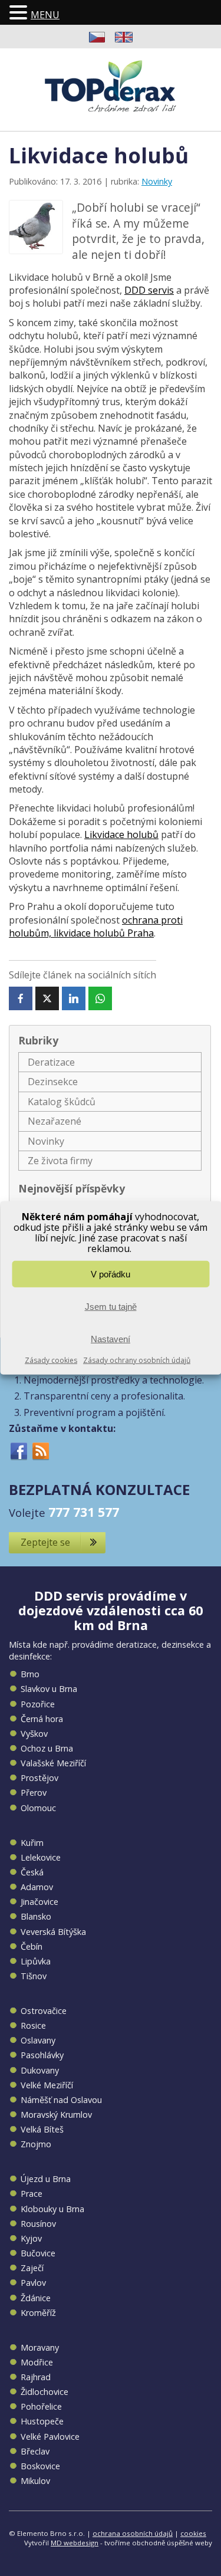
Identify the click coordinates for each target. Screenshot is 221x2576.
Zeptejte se (45, 1542)
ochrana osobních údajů (133, 2533)
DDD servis (149, 290)
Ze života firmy (60, 1161)
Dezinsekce (53, 1082)
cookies (193, 2533)
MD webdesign (75, 2543)
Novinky (157, 181)
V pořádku (111, 1274)
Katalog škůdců (62, 1102)
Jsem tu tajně (111, 1306)
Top (208, 2560)
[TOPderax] (111, 86)
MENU (45, 15)
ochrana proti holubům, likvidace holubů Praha (96, 926)
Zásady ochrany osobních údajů (137, 1360)
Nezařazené (55, 1121)
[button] (20, 13)
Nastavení (111, 1338)
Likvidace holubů (121, 834)
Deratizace (51, 1062)
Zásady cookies (51, 1360)
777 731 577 (84, 1512)
